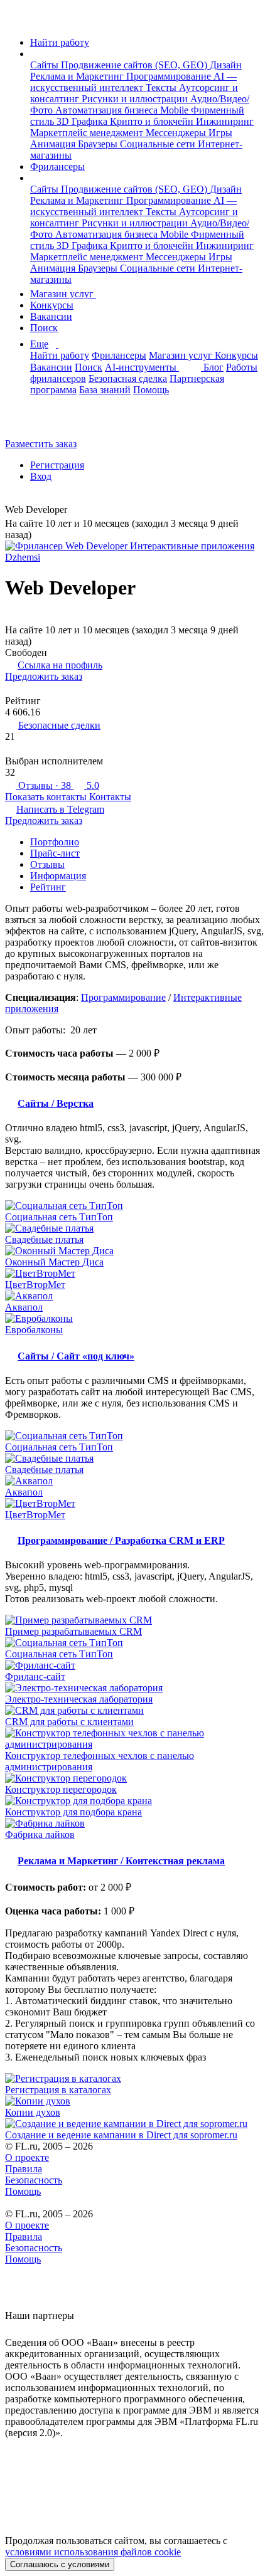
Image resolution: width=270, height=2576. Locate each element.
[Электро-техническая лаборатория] (135, 1688)
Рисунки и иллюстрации (136, 99)
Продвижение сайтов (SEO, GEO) (135, 65)
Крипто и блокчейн (153, 121)
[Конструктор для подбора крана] (135, 1801)
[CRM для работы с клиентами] (135, 1711)
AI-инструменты (142, 367)
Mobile (175, 110)
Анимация (54, 144)
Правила (24, 2169)
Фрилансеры (57, 166)
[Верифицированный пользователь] (77, 511)
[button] (34, 54)
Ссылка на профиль (60, 665)
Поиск (44, 328)
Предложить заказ (44, 676)
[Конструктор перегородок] (135, 1778)
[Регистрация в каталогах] (135, 2079)
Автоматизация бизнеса (108, 110)
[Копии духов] (135, 2101)
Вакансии (51, 316)
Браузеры (99, 144)
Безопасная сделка (128, 378)
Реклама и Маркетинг (78, 76)
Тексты (162, 87)
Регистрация (57, 465)
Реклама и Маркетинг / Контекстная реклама (121, 1861)
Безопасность (34, 2180)
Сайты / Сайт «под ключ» (76, 1356)
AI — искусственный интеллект (133, 82)
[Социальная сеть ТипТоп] (135, 1206)
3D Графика (83, 121)
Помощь (151, 390)
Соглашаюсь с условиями (60, 2564)
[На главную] (17, 21)
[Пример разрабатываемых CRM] (135, 1620)
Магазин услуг (63, 294)
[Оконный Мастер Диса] (135, 1251)
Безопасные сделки (59, 725)
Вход (41, 476)
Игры (220, 133)
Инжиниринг (225, 121)
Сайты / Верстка (56, 1103)
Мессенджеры (177, 133)
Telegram (60, 809)
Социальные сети (159, 144)
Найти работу (60, 42)
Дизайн (226, 65)
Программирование (170, 76)
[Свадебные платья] (135, 1228)
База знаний (105, 390)
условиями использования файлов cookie (93, 2552)
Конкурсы (52, 305)
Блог (213, 367)
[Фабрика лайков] (135, 1824)
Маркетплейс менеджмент (88, 133)
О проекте (27, 2157)
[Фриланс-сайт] (135, 1665)
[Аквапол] (135, 1296)
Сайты (46, 65)
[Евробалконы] (135, 1319)
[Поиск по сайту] (40, 422)
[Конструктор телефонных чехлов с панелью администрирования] (135, 1739)
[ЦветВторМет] (135, 1274)
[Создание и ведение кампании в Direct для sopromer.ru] (135, 2124)
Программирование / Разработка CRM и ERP (121, 1540)
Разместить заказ (41, 444)
